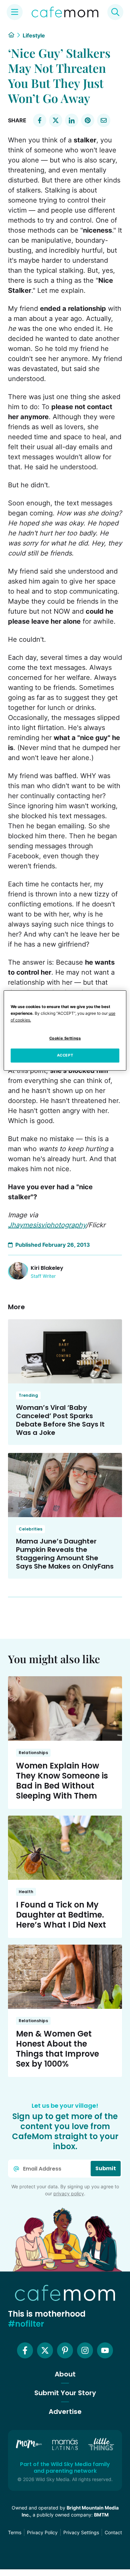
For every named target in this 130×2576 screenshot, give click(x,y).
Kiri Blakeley (47, 1268)
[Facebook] (25, 2350)
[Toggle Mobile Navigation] (15, 12)
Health (26, 1892)
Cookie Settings (65, 1038)
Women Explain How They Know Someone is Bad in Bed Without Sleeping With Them (62, 1781)
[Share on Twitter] (56, 120)
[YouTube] (105, 2350)
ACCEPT (65, 1055)
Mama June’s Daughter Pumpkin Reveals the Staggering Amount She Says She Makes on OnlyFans (65, 1554)
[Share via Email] (104, 120)
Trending (28, 1395)
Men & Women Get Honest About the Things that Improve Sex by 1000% (57, 2049)
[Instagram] (85, 2350)
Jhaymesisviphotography (47, 1225)
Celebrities (30, 1529)
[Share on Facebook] (40, 120)
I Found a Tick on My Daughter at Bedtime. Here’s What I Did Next (61, 1915)
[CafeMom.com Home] (65, 12)
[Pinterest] (65, 2350)
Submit (106, 2168)
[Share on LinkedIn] (72, 120)
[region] (65, 1030)
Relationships (33, 1753)
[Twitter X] (45, 2350)
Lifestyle (34, 35)
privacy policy (69, 2193)
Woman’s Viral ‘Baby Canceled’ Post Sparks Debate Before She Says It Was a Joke (60, 1420)
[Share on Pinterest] (88, 120)
